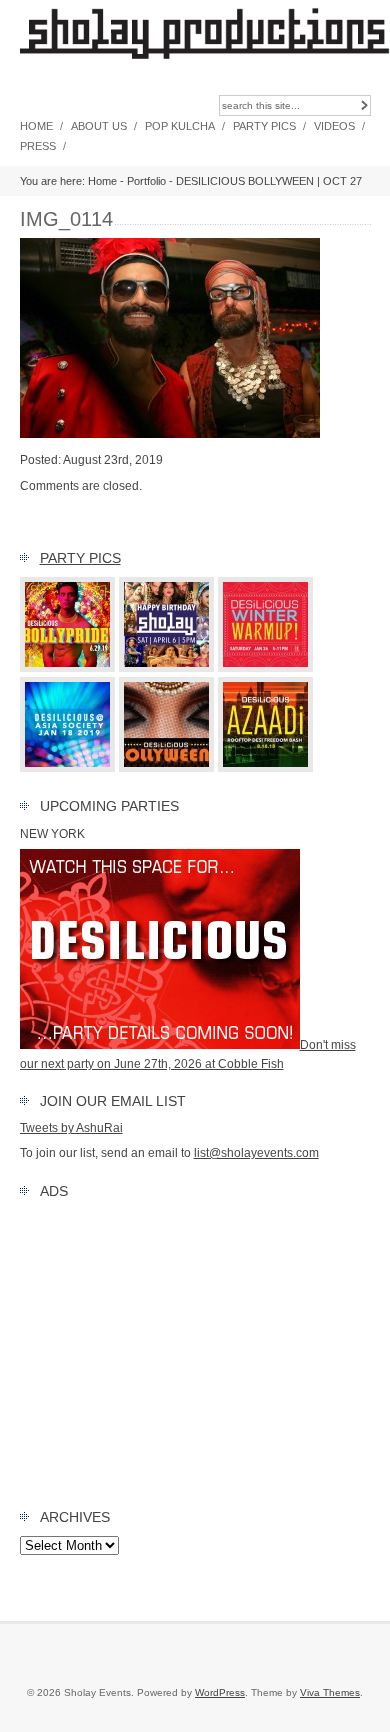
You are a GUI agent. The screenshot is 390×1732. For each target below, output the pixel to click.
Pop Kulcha (180, 126)
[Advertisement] (195, 1349)
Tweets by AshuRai (71, 1128)
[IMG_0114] (170, 434)
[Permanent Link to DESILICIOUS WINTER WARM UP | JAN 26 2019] (266, 668)
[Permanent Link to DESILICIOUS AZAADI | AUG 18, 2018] (266, 768)
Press (38, 146)
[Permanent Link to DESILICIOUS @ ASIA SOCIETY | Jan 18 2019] (68, 768)
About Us (99, 126)
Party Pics (264, 126)
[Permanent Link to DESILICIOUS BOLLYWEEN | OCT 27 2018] (167, 768)
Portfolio (146, 181)
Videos (334, 126)
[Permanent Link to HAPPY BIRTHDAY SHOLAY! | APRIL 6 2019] (167, 668)
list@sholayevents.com (256, 1153)
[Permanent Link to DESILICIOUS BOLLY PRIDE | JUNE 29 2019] (68, 668)
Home (36, 126)
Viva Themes (330, 1692)
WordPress (220, 1692)
